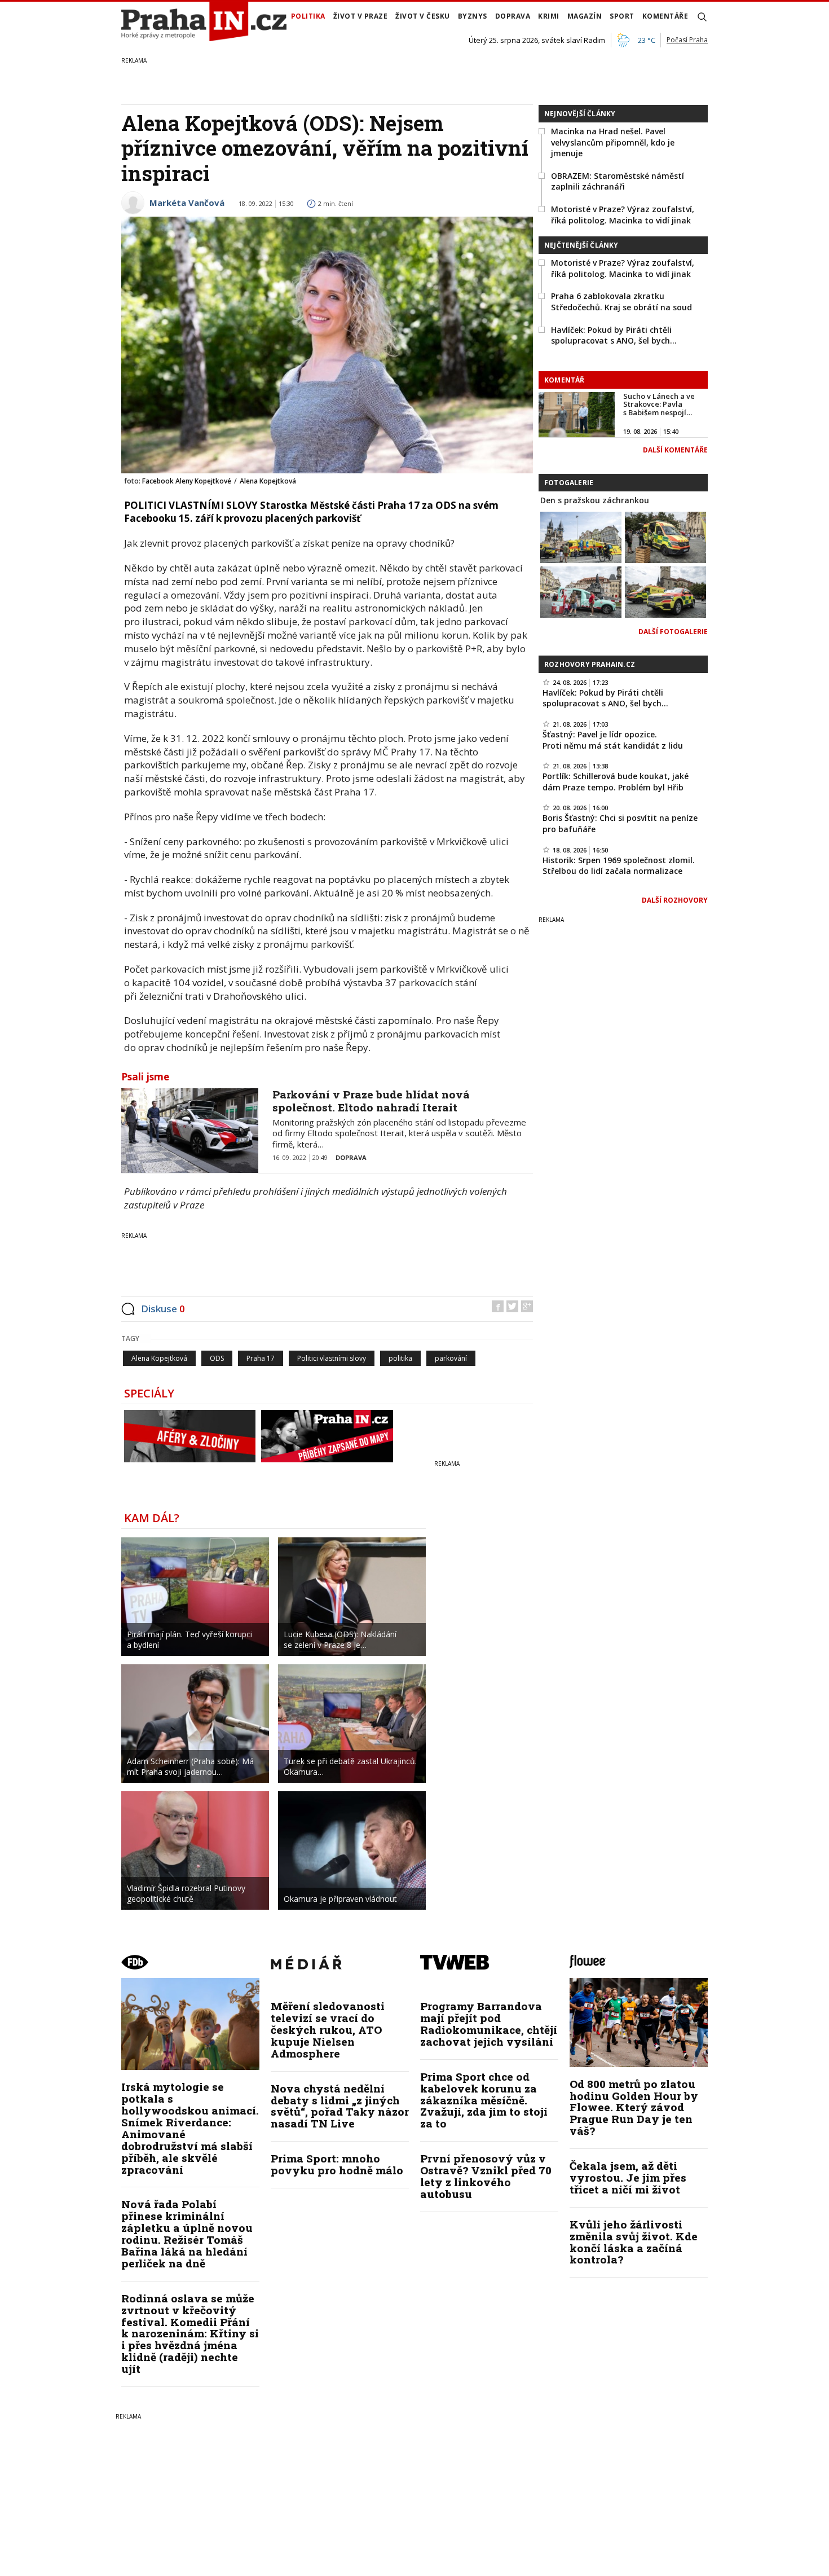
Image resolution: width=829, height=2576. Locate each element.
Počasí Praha (687, 40)
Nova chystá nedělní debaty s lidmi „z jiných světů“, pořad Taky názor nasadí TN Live (340, 2106)
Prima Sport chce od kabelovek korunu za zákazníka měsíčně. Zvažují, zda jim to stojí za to (484, 2100)
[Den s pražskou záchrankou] (581, 537)
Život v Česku (423, 16)
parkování (451, 1358)
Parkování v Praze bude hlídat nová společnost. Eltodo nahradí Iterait (371, 1101)
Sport (622, 16)
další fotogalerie (673, 632)
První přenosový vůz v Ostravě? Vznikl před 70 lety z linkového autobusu (486, 2176)
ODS (217, 1358)
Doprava (513, 16)
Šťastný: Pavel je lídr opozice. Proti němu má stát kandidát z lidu (613, 740)
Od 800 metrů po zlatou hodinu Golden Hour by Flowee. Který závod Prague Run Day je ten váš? (634, 2107)
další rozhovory (675, 900)
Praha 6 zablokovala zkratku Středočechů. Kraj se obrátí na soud (621, 302)
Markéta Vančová (187, 203)
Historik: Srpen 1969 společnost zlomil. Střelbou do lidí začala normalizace (619, 866)
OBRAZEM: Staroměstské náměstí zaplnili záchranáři (618, 181)
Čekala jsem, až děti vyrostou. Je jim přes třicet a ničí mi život (628, 2177)
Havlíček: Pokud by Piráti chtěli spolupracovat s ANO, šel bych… (614, 335)
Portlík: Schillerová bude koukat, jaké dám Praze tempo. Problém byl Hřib (616, 782)
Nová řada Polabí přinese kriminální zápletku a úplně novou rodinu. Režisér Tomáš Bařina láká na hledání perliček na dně (187, 2233)
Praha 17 (261, 1358)
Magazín (585, 16)
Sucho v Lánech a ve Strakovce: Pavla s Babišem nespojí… (659, 404)
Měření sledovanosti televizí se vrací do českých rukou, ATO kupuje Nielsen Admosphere (328, 2030)
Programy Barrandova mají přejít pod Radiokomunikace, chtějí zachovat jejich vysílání (489, 2024)
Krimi (549, 16)
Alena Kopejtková (159, 1358)
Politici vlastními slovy (332, 1358)
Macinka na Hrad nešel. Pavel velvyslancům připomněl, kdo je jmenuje (613, 142)
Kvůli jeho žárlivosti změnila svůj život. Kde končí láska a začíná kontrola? (634, 2242)
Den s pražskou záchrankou (595, 500)
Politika (308, 16)
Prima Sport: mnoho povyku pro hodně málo (337, 2164)
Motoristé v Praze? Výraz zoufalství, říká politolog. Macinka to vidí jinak (623, 215)
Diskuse (163, 1309)
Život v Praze (361, 16)
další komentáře (675, 450)
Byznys (473, 16)
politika (400, 1358)
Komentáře (665, 16)
